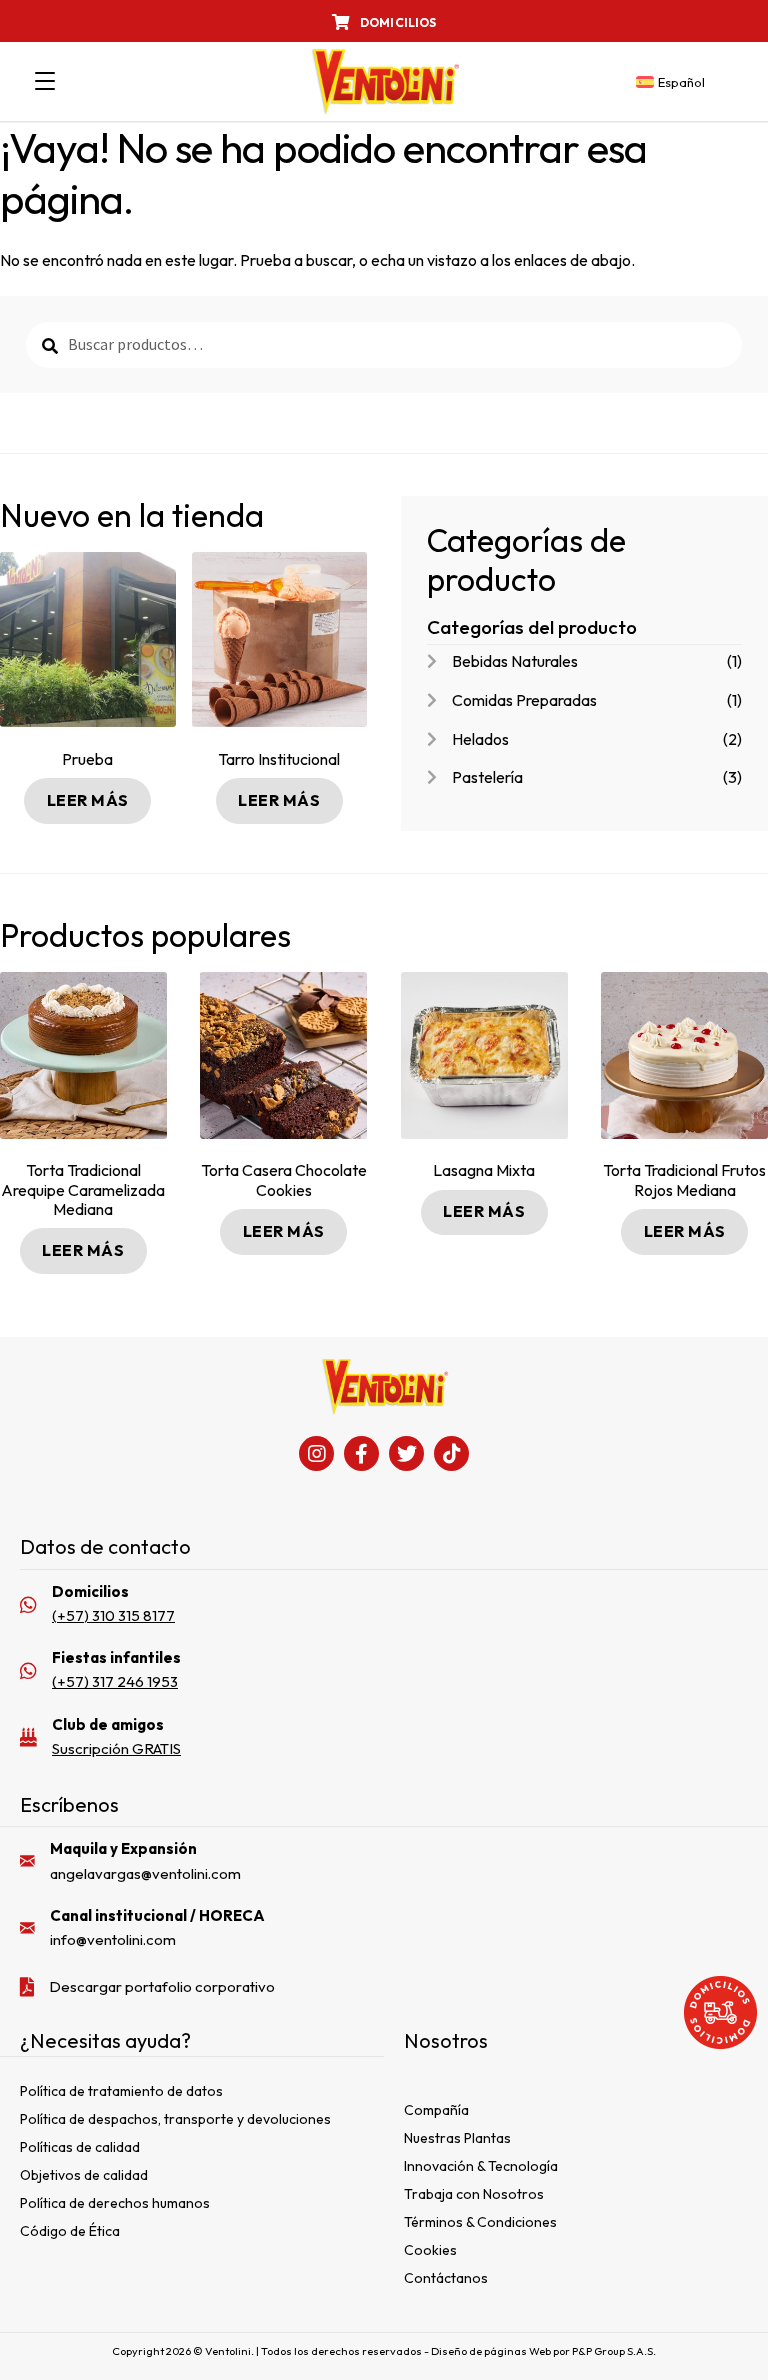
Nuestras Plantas (457, 2138)
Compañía (436, 2110)
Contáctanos (446, 2278)
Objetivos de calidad (84, 2175)
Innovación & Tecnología (481, 2166)
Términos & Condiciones (480, 2222)
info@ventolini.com (113, 1939)
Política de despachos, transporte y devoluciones (175, 2119)
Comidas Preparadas (524, 700)
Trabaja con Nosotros (474, 2194)
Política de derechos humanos (115, 2203)
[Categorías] (45, 82)
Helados (480, 739)
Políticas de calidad (80, 2147)
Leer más (88, 800)
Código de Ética (70, 2231)
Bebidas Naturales (515, 661)
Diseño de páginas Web (492, 2351)
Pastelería (487, 777)
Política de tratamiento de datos (121, 2091)
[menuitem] (670, 82)
